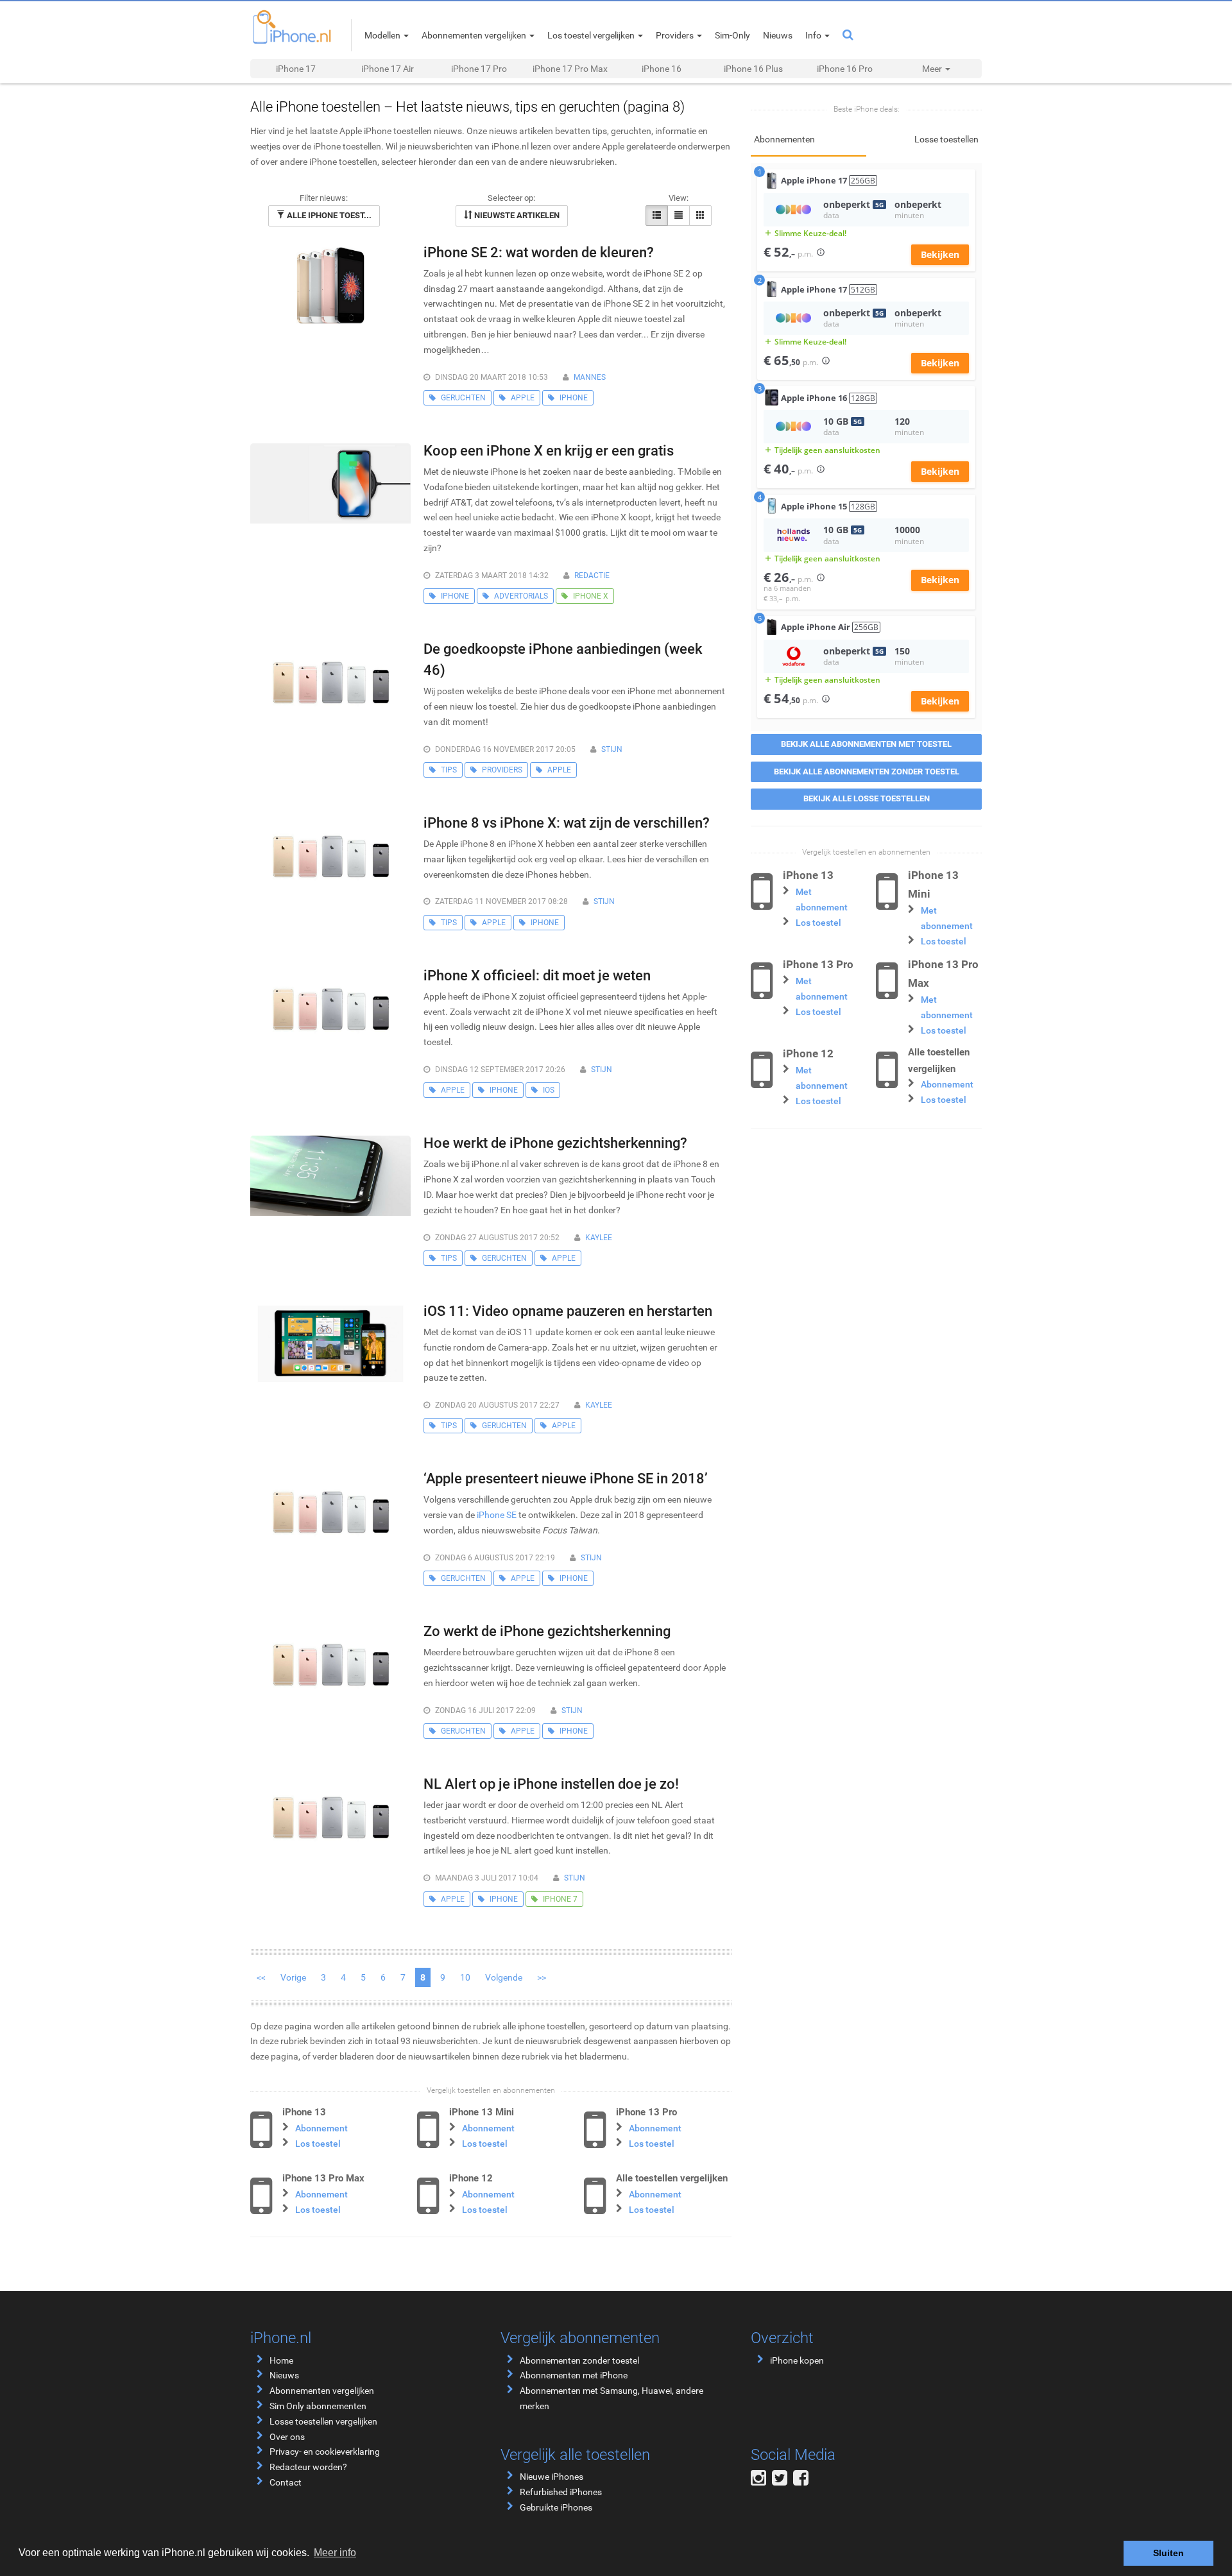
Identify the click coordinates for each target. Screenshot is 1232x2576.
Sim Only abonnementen (318, 2406)
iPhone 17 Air (388, 69)
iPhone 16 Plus (753, 69)
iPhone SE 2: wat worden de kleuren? (539, 252)
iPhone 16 (662, 69)
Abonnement (321, 2128)
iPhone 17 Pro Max (570, 69)
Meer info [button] (335, 2553)
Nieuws (284, 2375)
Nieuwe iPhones (552, 2477)
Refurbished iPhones (561, 2492)
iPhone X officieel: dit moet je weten (537, 976)
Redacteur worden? (308, 2467)
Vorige (293, 1977)
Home (281, 2360)
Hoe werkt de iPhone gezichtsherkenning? (555, 1143)
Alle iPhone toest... (328, 215)
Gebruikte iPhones (556, 2507)
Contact (286, 2482)
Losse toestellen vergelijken (323, 2421)
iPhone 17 (296, 69)
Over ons (287, 2437)
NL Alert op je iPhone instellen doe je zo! (551, 1784)
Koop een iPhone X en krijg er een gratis (549, 451)
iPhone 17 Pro (479, 69)
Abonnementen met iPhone (574, 2375)
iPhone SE (497, 1515)
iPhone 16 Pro (845, 69)
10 (465, 1977)
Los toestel (318, 2144)
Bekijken (940, 254)
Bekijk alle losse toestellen (867, 798)
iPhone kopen (797, 2360)
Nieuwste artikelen (516, 215)
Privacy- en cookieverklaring (325, 2452)
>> (542, 1977)
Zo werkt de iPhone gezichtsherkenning (547, 1631)
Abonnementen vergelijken (322, 2391)
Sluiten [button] (1168, 2553)
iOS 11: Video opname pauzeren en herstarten (568, 1311)
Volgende (504, 1977)
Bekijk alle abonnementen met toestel (866, 744)
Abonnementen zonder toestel (579, 2360)
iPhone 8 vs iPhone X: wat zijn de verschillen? (567, 823)
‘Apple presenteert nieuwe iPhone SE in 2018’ (566, 1479)
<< (261, 1977)
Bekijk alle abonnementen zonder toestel (867, 772)
